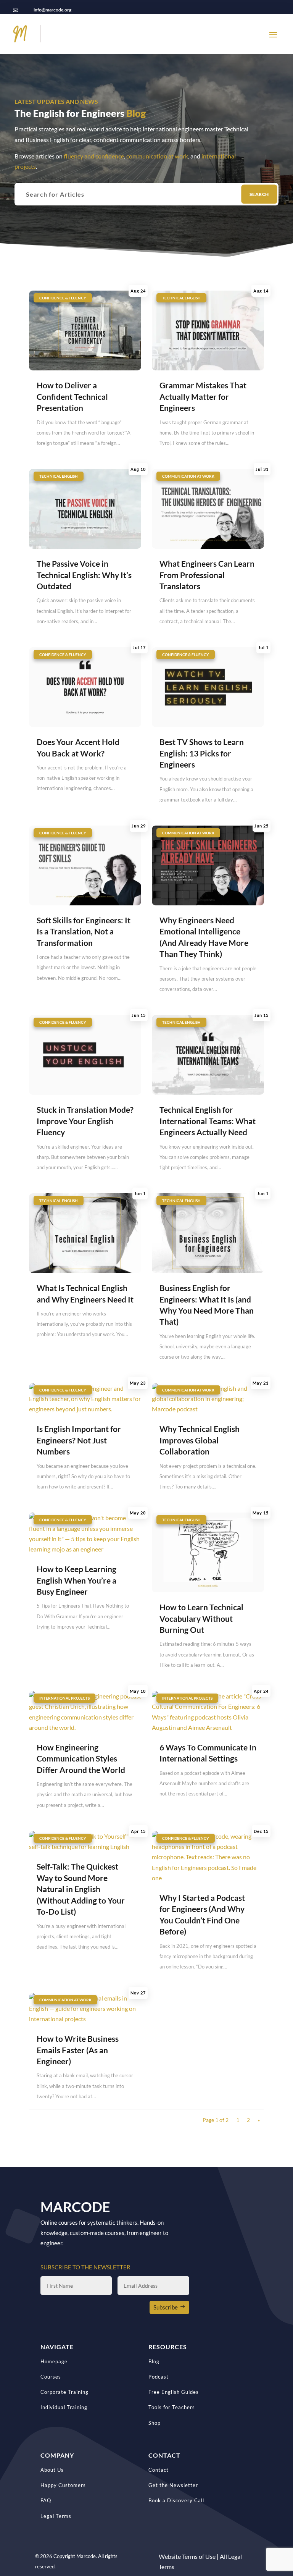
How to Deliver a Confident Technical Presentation (72, 396)
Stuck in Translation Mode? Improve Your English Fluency (85, 1121)
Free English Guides (174, 2392)
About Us (52, 2470)
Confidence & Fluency (63, 298)
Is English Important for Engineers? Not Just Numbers (79, 1440)
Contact (159, 2470)
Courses (51, 2377)
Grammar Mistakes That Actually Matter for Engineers (203, 396)
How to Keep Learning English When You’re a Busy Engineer (76, 1580)
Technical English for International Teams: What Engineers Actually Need (208, 1121)
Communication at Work (188, 476)
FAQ (46, 2500)
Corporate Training (64, 2392)
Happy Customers (63, 2485)
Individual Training (64, 2407)
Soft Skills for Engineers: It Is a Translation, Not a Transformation (84, 931)
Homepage (54, 2361)
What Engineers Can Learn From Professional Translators (207, 575)
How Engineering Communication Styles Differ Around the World (81, 1758)
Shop (155, 2423)
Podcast (159, 2377)
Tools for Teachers (172, 2407)
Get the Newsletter (173, 2485)
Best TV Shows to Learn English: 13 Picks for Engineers (202, 753)
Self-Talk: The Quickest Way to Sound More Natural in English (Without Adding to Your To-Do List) (81, 1889)
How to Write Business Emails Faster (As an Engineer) (78, 2050)
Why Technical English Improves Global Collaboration (200, 1440)
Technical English (181, 298)
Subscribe (166, 2307)
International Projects (64, 1698)
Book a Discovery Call (176, 2500)
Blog (154, 2361)
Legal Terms (56, 2516)
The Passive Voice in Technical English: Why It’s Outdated (84, 575)
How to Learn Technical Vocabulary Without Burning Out (201, 1618)
